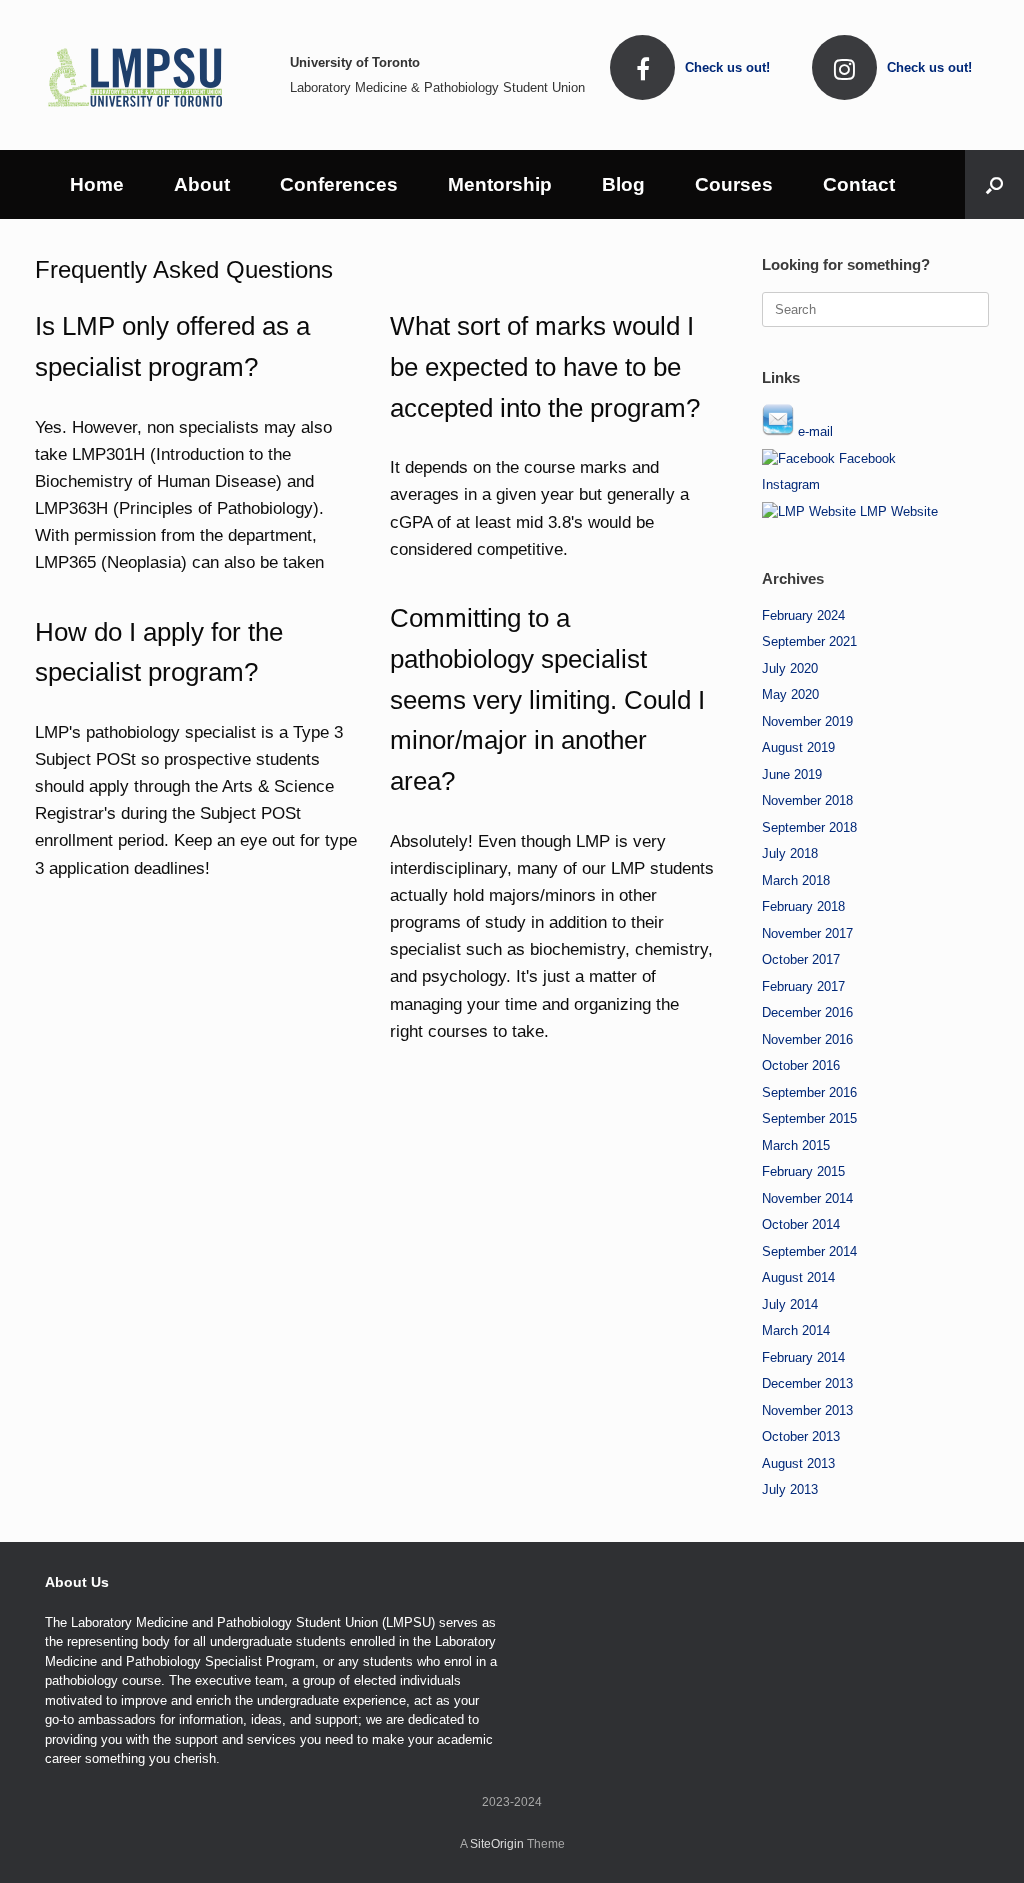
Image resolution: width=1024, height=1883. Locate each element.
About (202, 184)
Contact (859, 184)
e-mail (813, 431)
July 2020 (790, 668)
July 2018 (790, 853)
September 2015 (809, 1118)
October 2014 (801, 1224)
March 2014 (796, 1330)
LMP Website (897, 511)
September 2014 (809, 1251)
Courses (734, 184)
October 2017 (801, 959)
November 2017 (807, 933)
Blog (623, 184)
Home (97, 184)
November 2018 (807, 800)
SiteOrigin (497, 1844)
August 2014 (798, 1277)
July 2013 (790, 1489)
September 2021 (809, 641)
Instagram (791, 484)
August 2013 (798, 1463)
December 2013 (807, 1383)
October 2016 (801, 1065)
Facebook (865, 458)
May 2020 (790, 694)
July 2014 (790, 1304)
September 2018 (809, 827)
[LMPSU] (135, 75)
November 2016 (807, 1039)
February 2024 (803, 615)
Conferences (339, 184)
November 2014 (807, 1198)
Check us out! (729, 67)
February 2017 (803, 986)
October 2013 (801, 1436)
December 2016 (807, 1012)
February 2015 (803, 1171)
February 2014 (803, 1357)
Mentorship (500, 184)
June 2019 (792, 774)
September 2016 (809, 1092)
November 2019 (807, 721)
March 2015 (796, 1145)
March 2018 (796, 880)
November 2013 (807, 1410)
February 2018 (803, 906)
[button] (994, 184)
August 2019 (798, 747)
